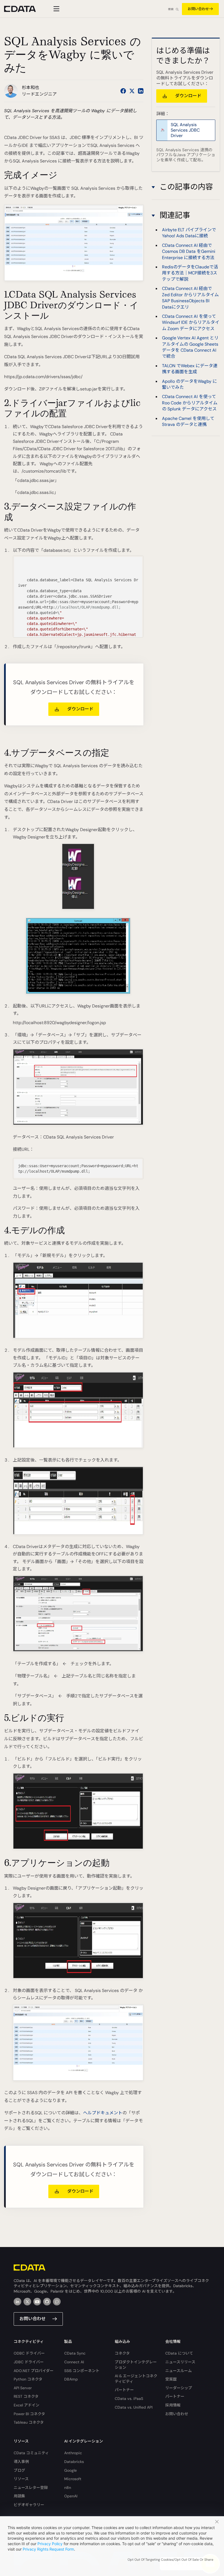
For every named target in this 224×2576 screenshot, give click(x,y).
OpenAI (71, 2496)
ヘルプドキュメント (103, 2113)
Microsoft (73, 2479)
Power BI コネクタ (29, 2414)
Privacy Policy (50, 2544)
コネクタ (122, 2353)
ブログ (19, 2470)
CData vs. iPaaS (129, 2399)
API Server (23, 2388)
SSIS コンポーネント (82, 2371)
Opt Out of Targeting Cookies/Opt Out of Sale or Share (170, 2560)
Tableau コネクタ (29, 2422)
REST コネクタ (26, 2396)
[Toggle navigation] (56, 9)
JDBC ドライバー (29, 2362)
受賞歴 (171, 2379)
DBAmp (71, 2379)
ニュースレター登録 (31, 2488)
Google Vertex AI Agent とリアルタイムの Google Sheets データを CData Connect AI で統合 (190, 347)
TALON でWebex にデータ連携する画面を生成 (190, 369)
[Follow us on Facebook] (123, 91)
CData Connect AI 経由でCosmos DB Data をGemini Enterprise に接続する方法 (189, 251)
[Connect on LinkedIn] (141, 91)
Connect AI (74, 2362)
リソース (21, 2479)
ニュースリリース (180, 2362)
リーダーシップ (179, 2388)
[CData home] (24, 9)
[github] (47, 2302)
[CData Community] (57, 2302)
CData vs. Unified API (134, 2407)
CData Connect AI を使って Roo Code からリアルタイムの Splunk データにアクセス (190, 403)
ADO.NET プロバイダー (34, 2371)
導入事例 (21, 2462)
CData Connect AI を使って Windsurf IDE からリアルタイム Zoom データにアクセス (191, 322)
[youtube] (37, 2302)
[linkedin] (17, 2302)
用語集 (19, 2496)
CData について (179, 2353)
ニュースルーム (179, 2371)
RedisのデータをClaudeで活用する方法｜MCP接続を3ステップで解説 (190, 273)
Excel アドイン (26, 2405)
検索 (171, 9)
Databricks (74, 2462)
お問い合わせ (198, 9)
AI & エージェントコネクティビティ (136, 2379)
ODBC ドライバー (29, 2353)
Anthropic (73, 2453)
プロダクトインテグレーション (136, 2365)
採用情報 (173, 2405)
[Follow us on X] (132, 91)
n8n (68, 2488)
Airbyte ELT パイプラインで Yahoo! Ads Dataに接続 (189, 233)
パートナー (124, 2390)
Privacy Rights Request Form (48, 2549)
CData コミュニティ (31, 2453)
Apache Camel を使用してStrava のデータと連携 (188, 421)
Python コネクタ (28, 2379)
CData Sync (75, 2353)
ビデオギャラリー (29, 2505)
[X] (27, 2302)
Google (70, 2470)
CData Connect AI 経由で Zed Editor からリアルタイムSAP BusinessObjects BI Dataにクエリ (190, 298)
